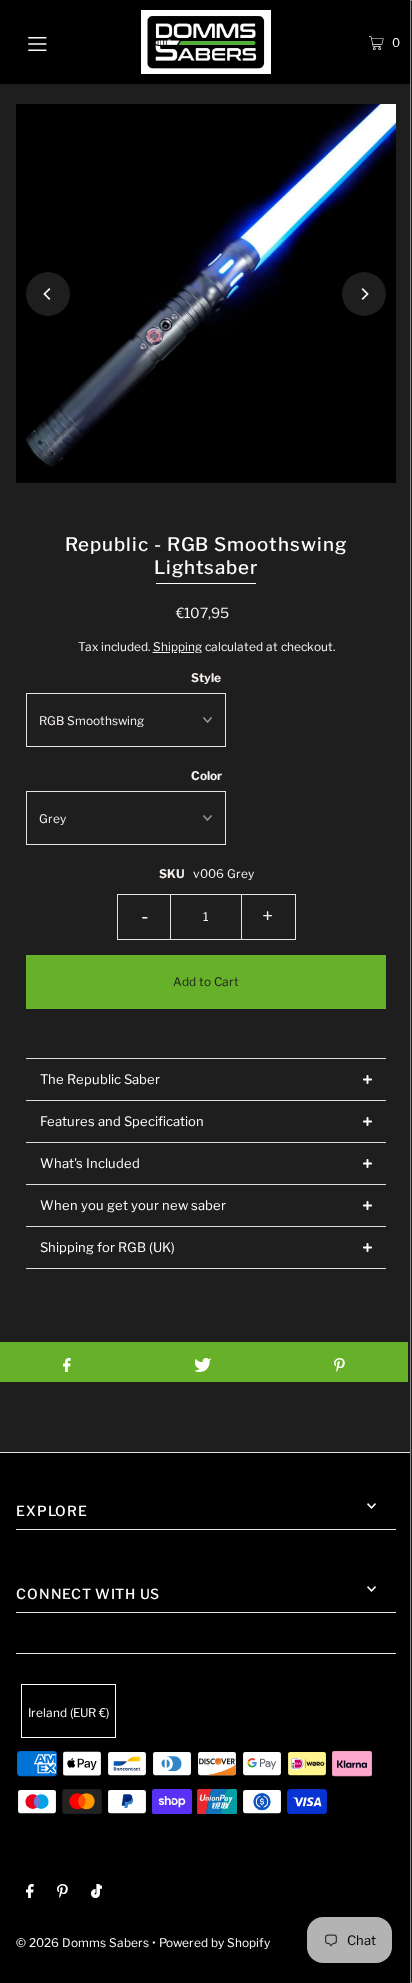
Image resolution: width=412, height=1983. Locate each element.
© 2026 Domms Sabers (82, 1943)
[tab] (205, 1079)
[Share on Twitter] (202, 1362)
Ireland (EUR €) (68, 1713)
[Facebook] (30, 1894)
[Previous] (48, 294)
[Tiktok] (96, 1894)
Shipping (177, 647)
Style (206, 678)
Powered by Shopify (214, 1943)
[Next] (364, 294)
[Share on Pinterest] (339, 1362)
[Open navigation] (64, 42)
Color (206, 776)
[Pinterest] (62, 1894)
